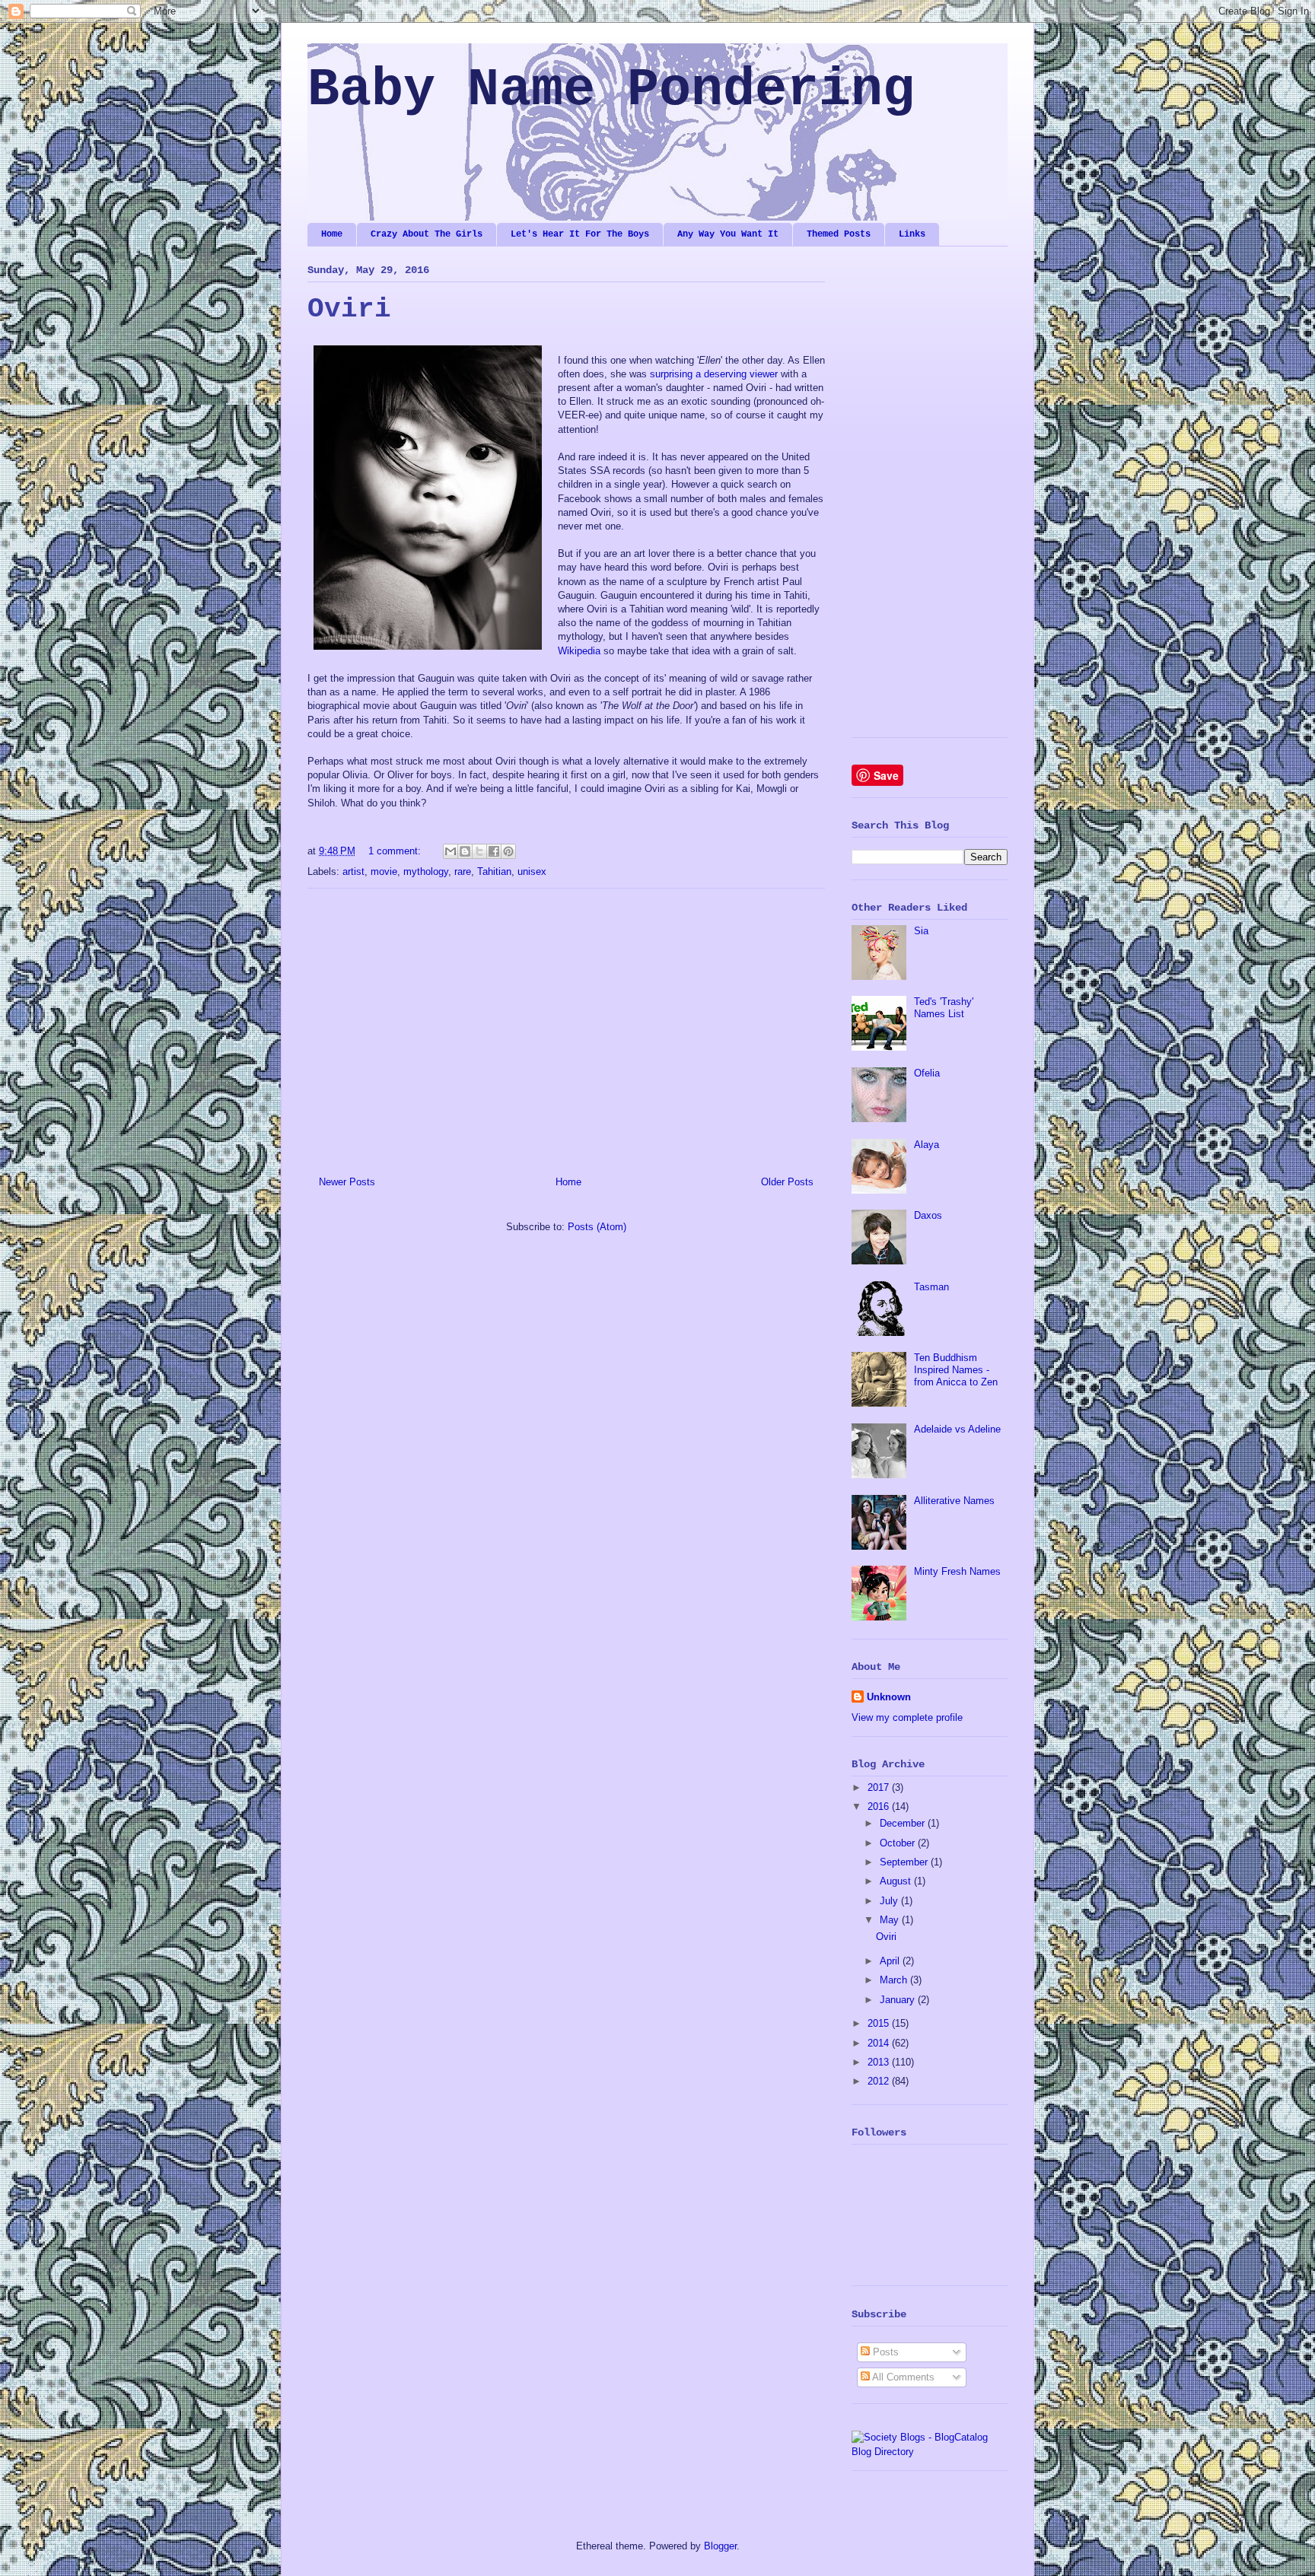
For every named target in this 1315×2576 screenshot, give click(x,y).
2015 (880, 2023)
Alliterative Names (954, 1501)
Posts (884, 2352)
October (899, 1843)
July (890, 1901)
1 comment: (396, 851)
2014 (880, 2043)
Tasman (931, 1287)
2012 (880, 2081)
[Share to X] (479, 851)
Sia (921, 931)
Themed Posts (839, 234)
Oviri (349, 309)
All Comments (902, 2377)
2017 (880, 1787)
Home (332, 234)
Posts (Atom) (597, 1227)
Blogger (720, 2546)
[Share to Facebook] (494, 851)
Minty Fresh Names (957, 1571)
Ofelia (927, 1073)
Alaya (927, 1145)
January (899, 2000)
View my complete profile (907, 1717)
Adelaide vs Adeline (957, 1429)
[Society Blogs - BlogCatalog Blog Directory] (930, 2452)
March (895, 1980)
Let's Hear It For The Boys (580, 234)
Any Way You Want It (728, 234)
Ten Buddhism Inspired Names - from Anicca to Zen (956, 1369)
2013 (880, 2062)
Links (912, 234)
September (905, 1862)
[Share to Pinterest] (508, 851)
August (897, 1881)
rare (463, 871)
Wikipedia (579, 651)
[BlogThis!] (465, 851)
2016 (880, 1806)
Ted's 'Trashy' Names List (944, 1008)
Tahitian (494, 871)
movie (384, 871)
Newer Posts (347, 1182)
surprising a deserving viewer (714, 374)
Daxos (928, 1215)
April (891, 1961)
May (891, 1920)
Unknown (889, 1697)
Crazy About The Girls (427, 234)
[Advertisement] (566, 1026)
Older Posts (787, 1182)
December (904, 1823)
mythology (426, 871)
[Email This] (451, 851)
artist (353, 871)
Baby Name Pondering (611, 90)
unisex (532, 871)
